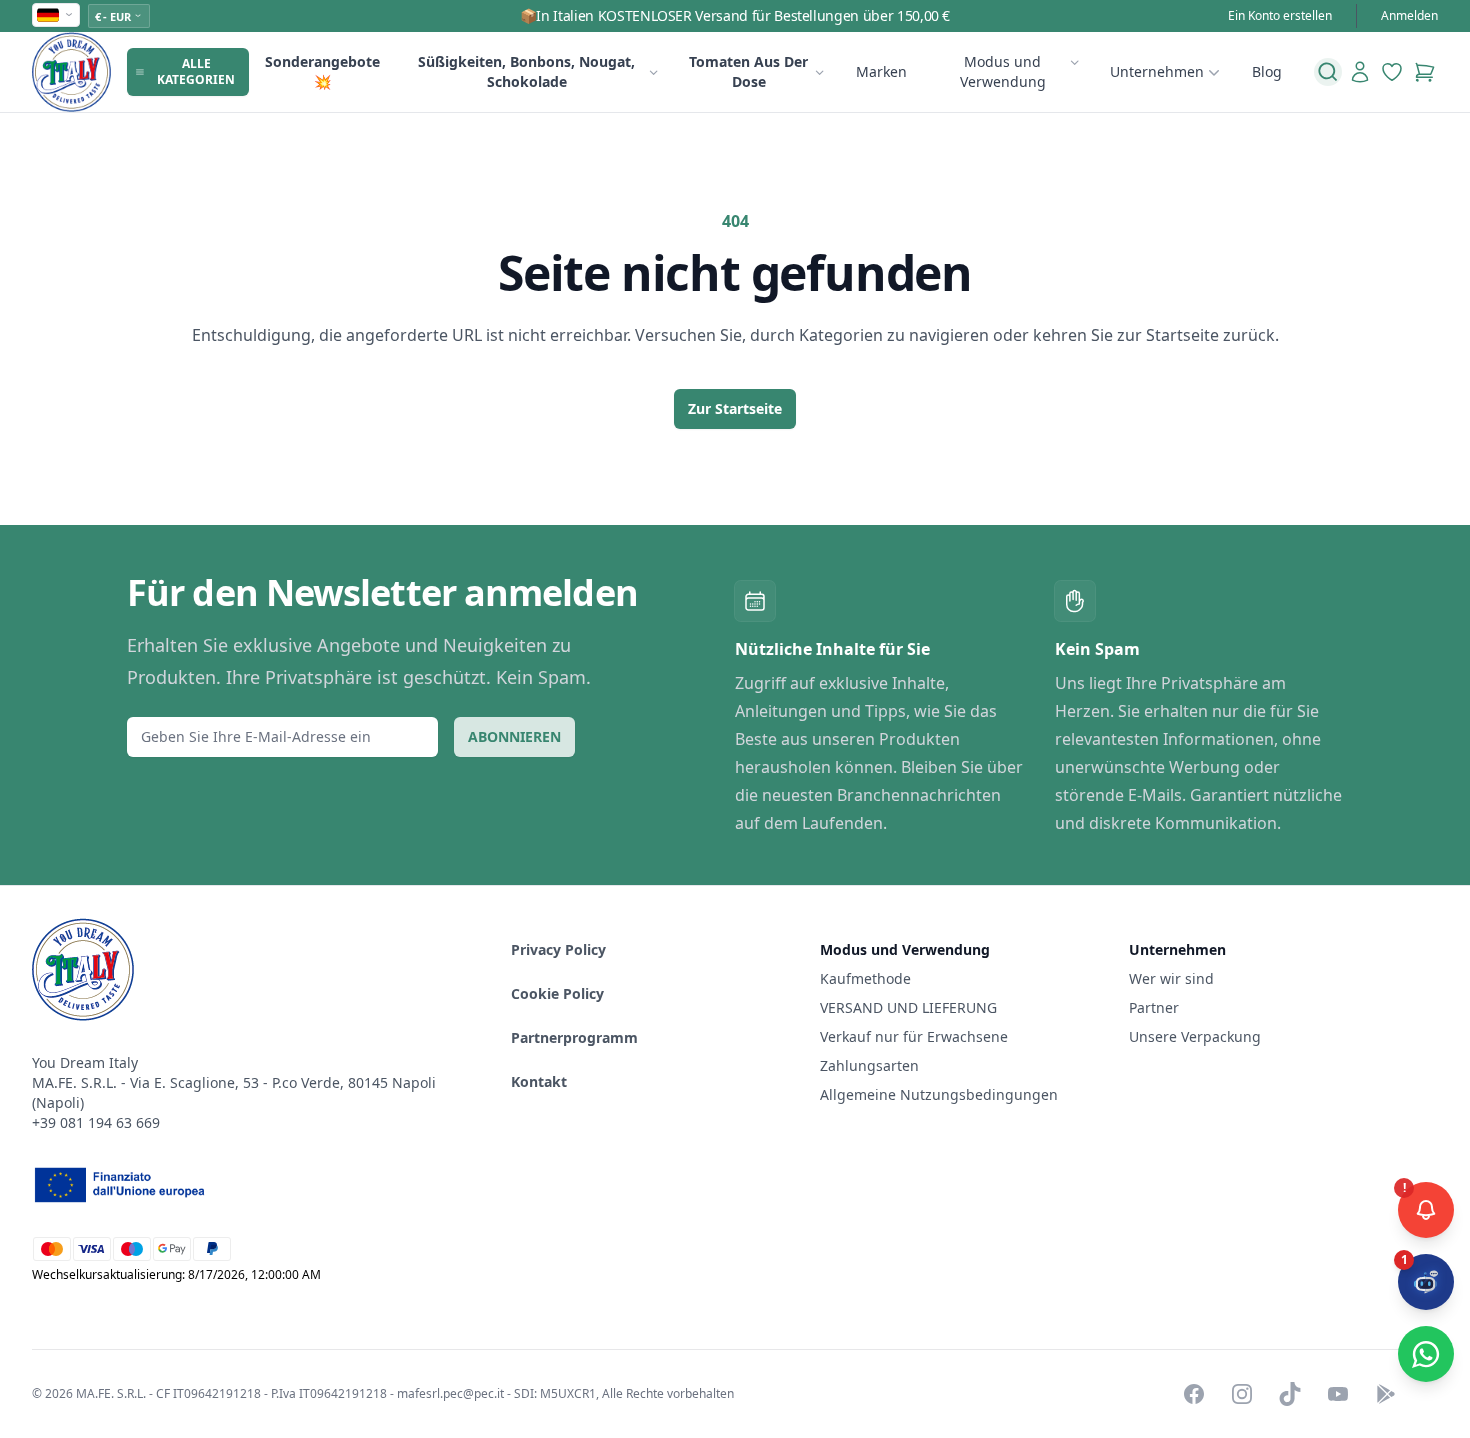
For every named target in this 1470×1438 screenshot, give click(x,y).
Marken (881, 71)
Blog (1267, 71)
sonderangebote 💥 (322, 71)
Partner (1154, 1007)
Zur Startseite (735, 408)
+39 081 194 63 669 (96, 1122)
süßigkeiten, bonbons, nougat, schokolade (526, 71)
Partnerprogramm (574, 1037)
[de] (56, 15)
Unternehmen (1157, 71)
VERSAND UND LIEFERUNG (910, 1007)
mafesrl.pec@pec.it (450, 1393)
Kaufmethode (865, 978)
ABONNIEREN (514, 736)
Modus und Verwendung (1003, 71)
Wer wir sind (1171, 978)
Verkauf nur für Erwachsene (914, 1036)
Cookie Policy (557, 993)
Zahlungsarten (869, 1065)
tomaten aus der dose (748, 71)
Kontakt (539, 1081)
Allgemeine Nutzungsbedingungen (939, 1094)
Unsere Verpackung (1195, 1036)
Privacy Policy (558, 949)
